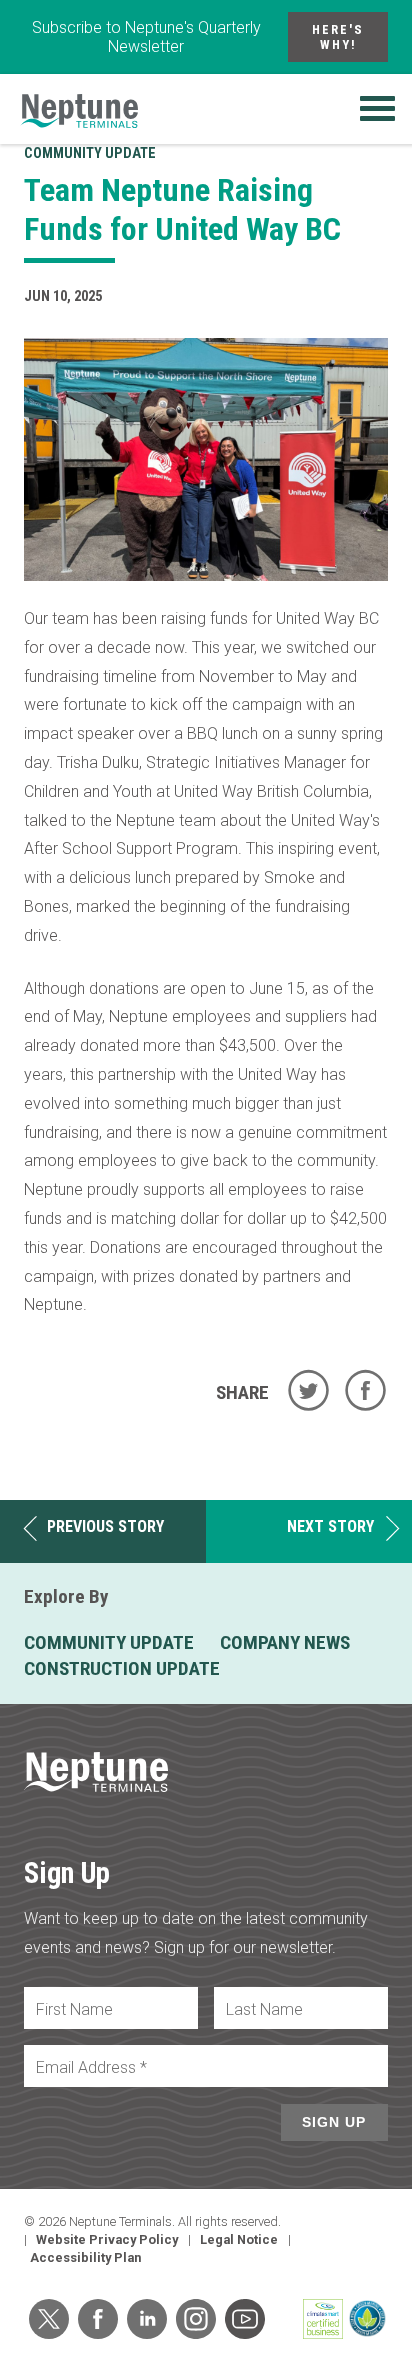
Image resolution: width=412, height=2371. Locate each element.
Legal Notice (239, 2239)
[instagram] (196, 2319)
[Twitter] (49, 2319)
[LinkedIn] (147, 2319)
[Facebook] (98, 2319)
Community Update (90, 153)
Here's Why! (338, 37)
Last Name (264, 2009)
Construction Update (122, 1668)
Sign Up (334, 2122)
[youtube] (245, 2319)
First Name (74, 2009)
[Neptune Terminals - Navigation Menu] (377, 109)
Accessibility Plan (85, 2257)
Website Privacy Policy (107, 2239)
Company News (285, 1642)
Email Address (91, 2067)
